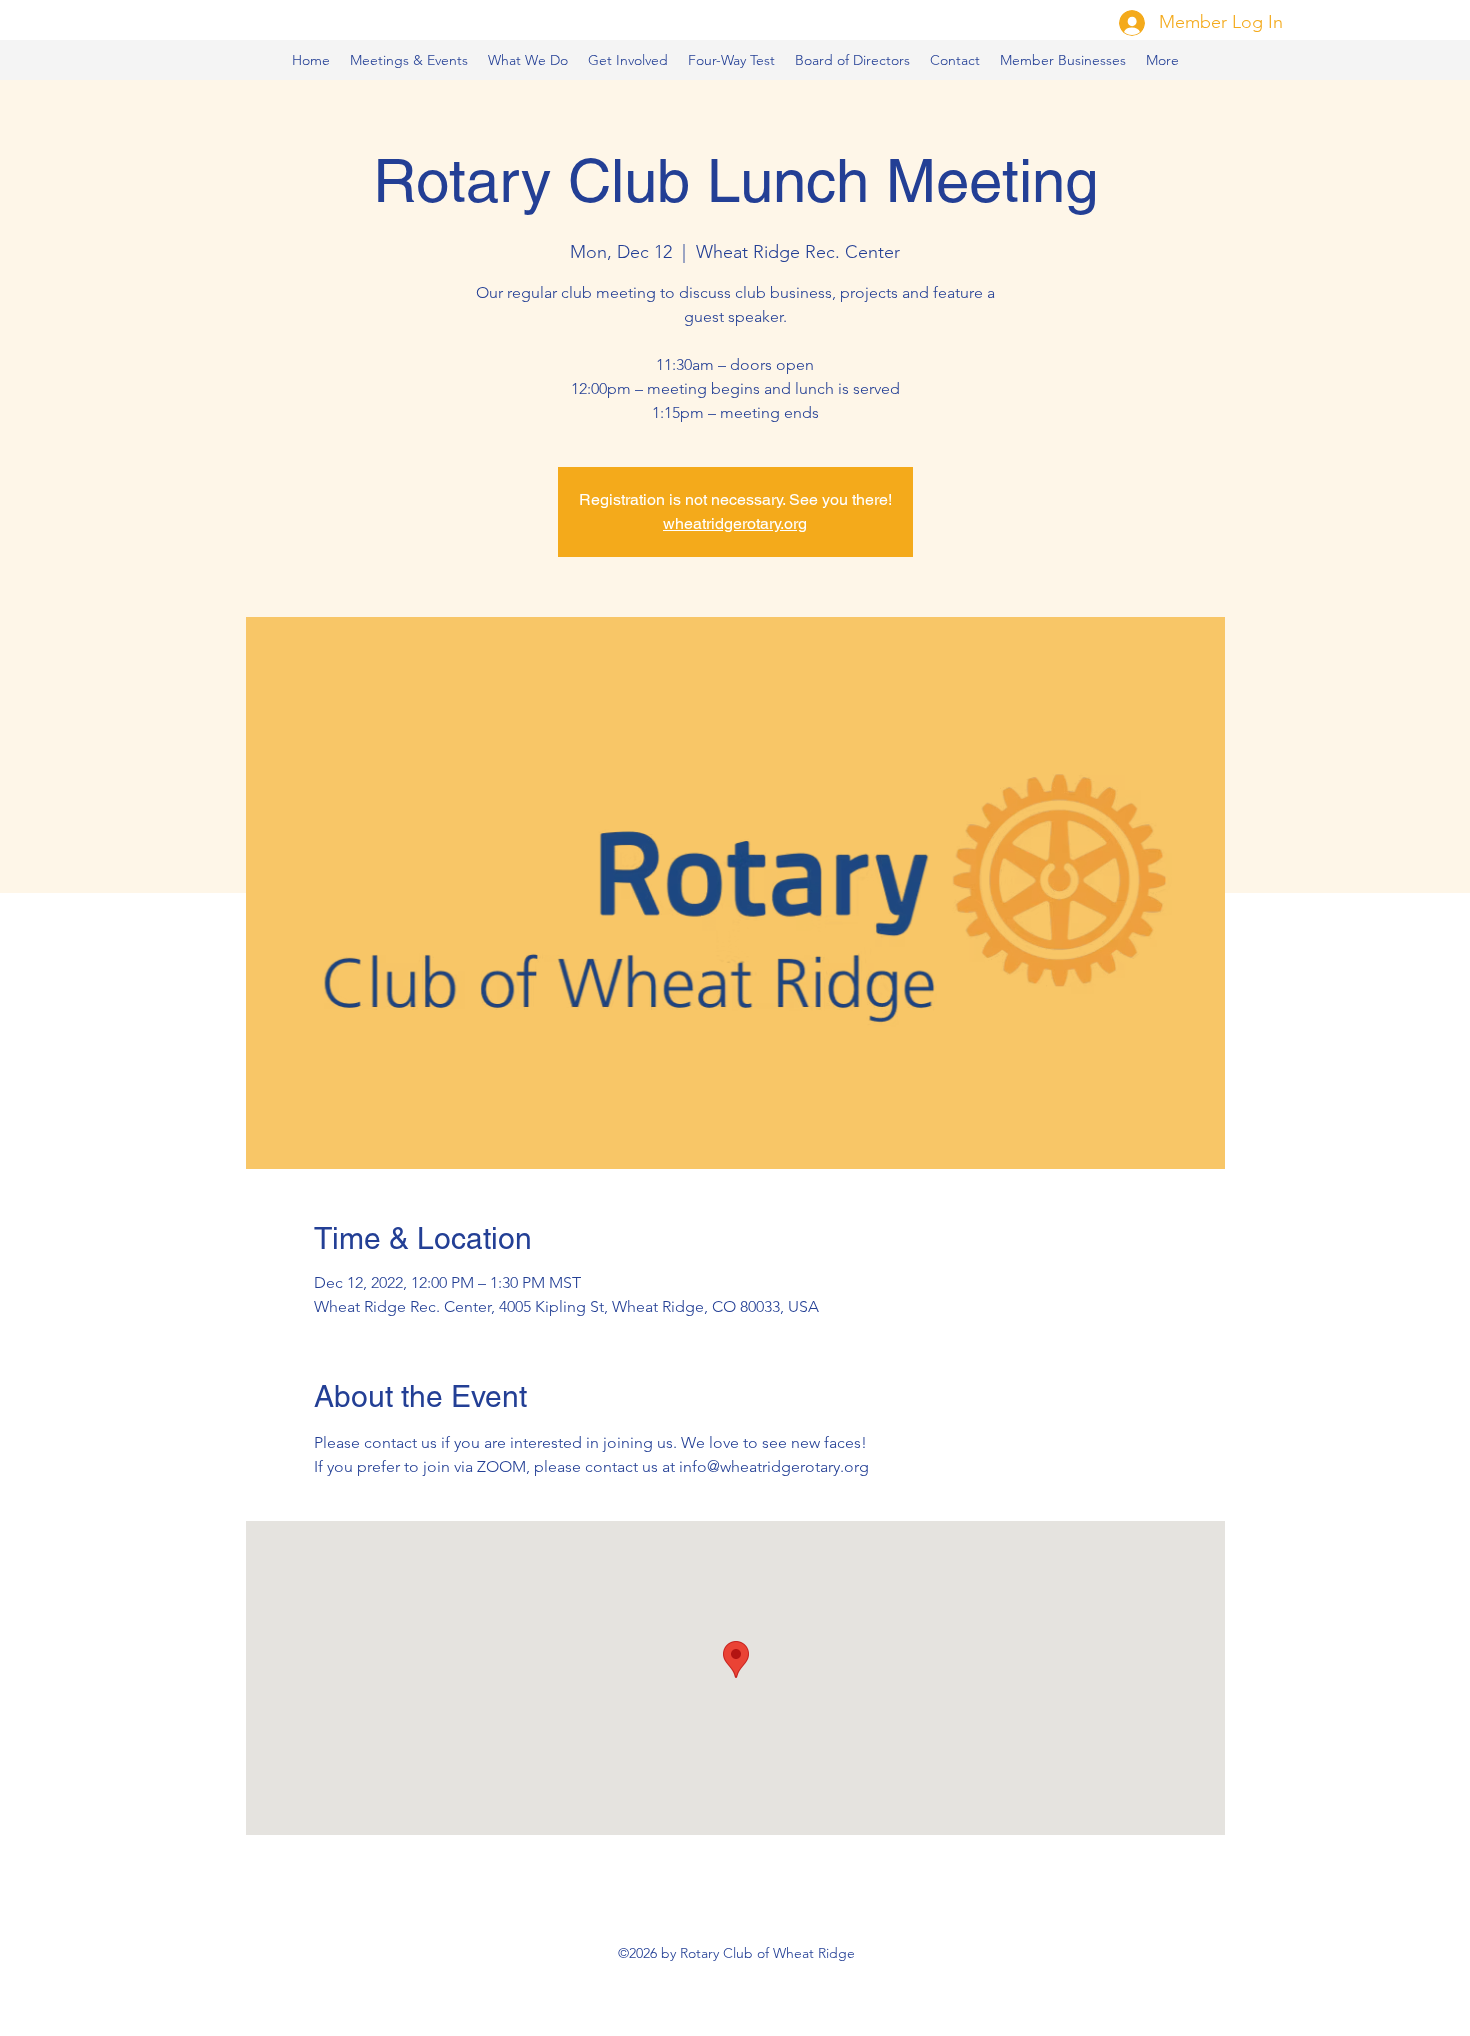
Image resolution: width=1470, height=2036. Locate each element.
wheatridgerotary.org (735, 523)
